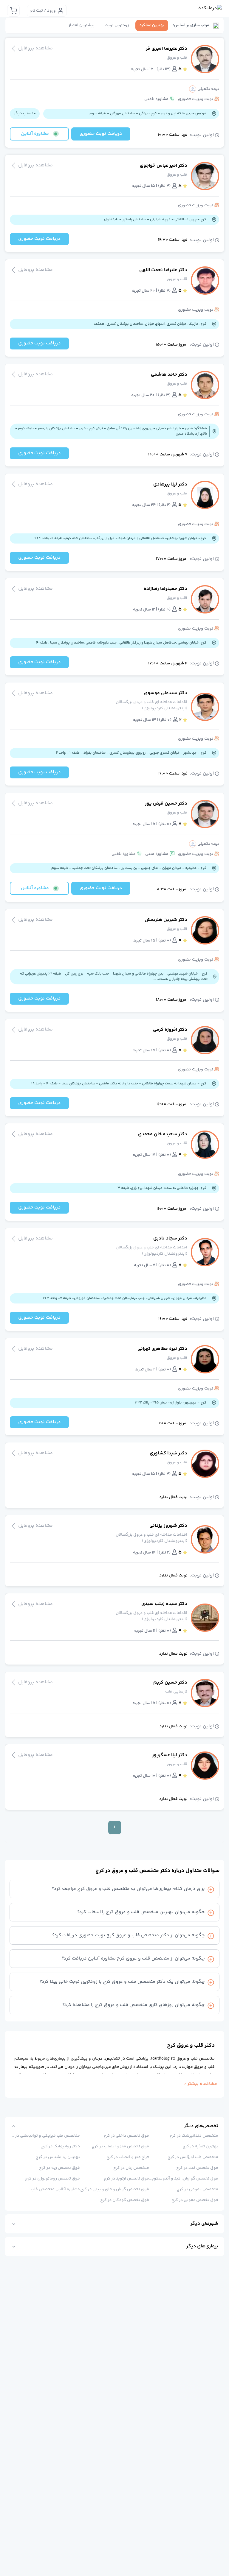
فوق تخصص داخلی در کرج (126, 2136)
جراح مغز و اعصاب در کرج (128, 2157)
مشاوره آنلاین (35, 134)
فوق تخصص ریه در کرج (59, 2168)
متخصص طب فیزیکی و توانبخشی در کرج (45, 2136)
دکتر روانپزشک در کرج (61, 2146)
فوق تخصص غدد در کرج (197, 2168)
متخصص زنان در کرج (131, 2168)
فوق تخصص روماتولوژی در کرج (52, 2179)
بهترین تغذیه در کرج (200, 2146)
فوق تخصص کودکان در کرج (125, 2200)
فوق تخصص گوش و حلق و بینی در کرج (115, 2189)
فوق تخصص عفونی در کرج (195, 2200)
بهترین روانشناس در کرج (58, 2157)
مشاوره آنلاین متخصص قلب (55, 2189)
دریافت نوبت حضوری (101, 134)
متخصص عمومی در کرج (198, 2189)
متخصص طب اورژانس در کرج (193, 2157)
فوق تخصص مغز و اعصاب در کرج (120, 2146)
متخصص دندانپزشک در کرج (194, 2136)
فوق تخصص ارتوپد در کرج (126, 2179)
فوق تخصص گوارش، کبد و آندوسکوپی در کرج (184, 2179)
